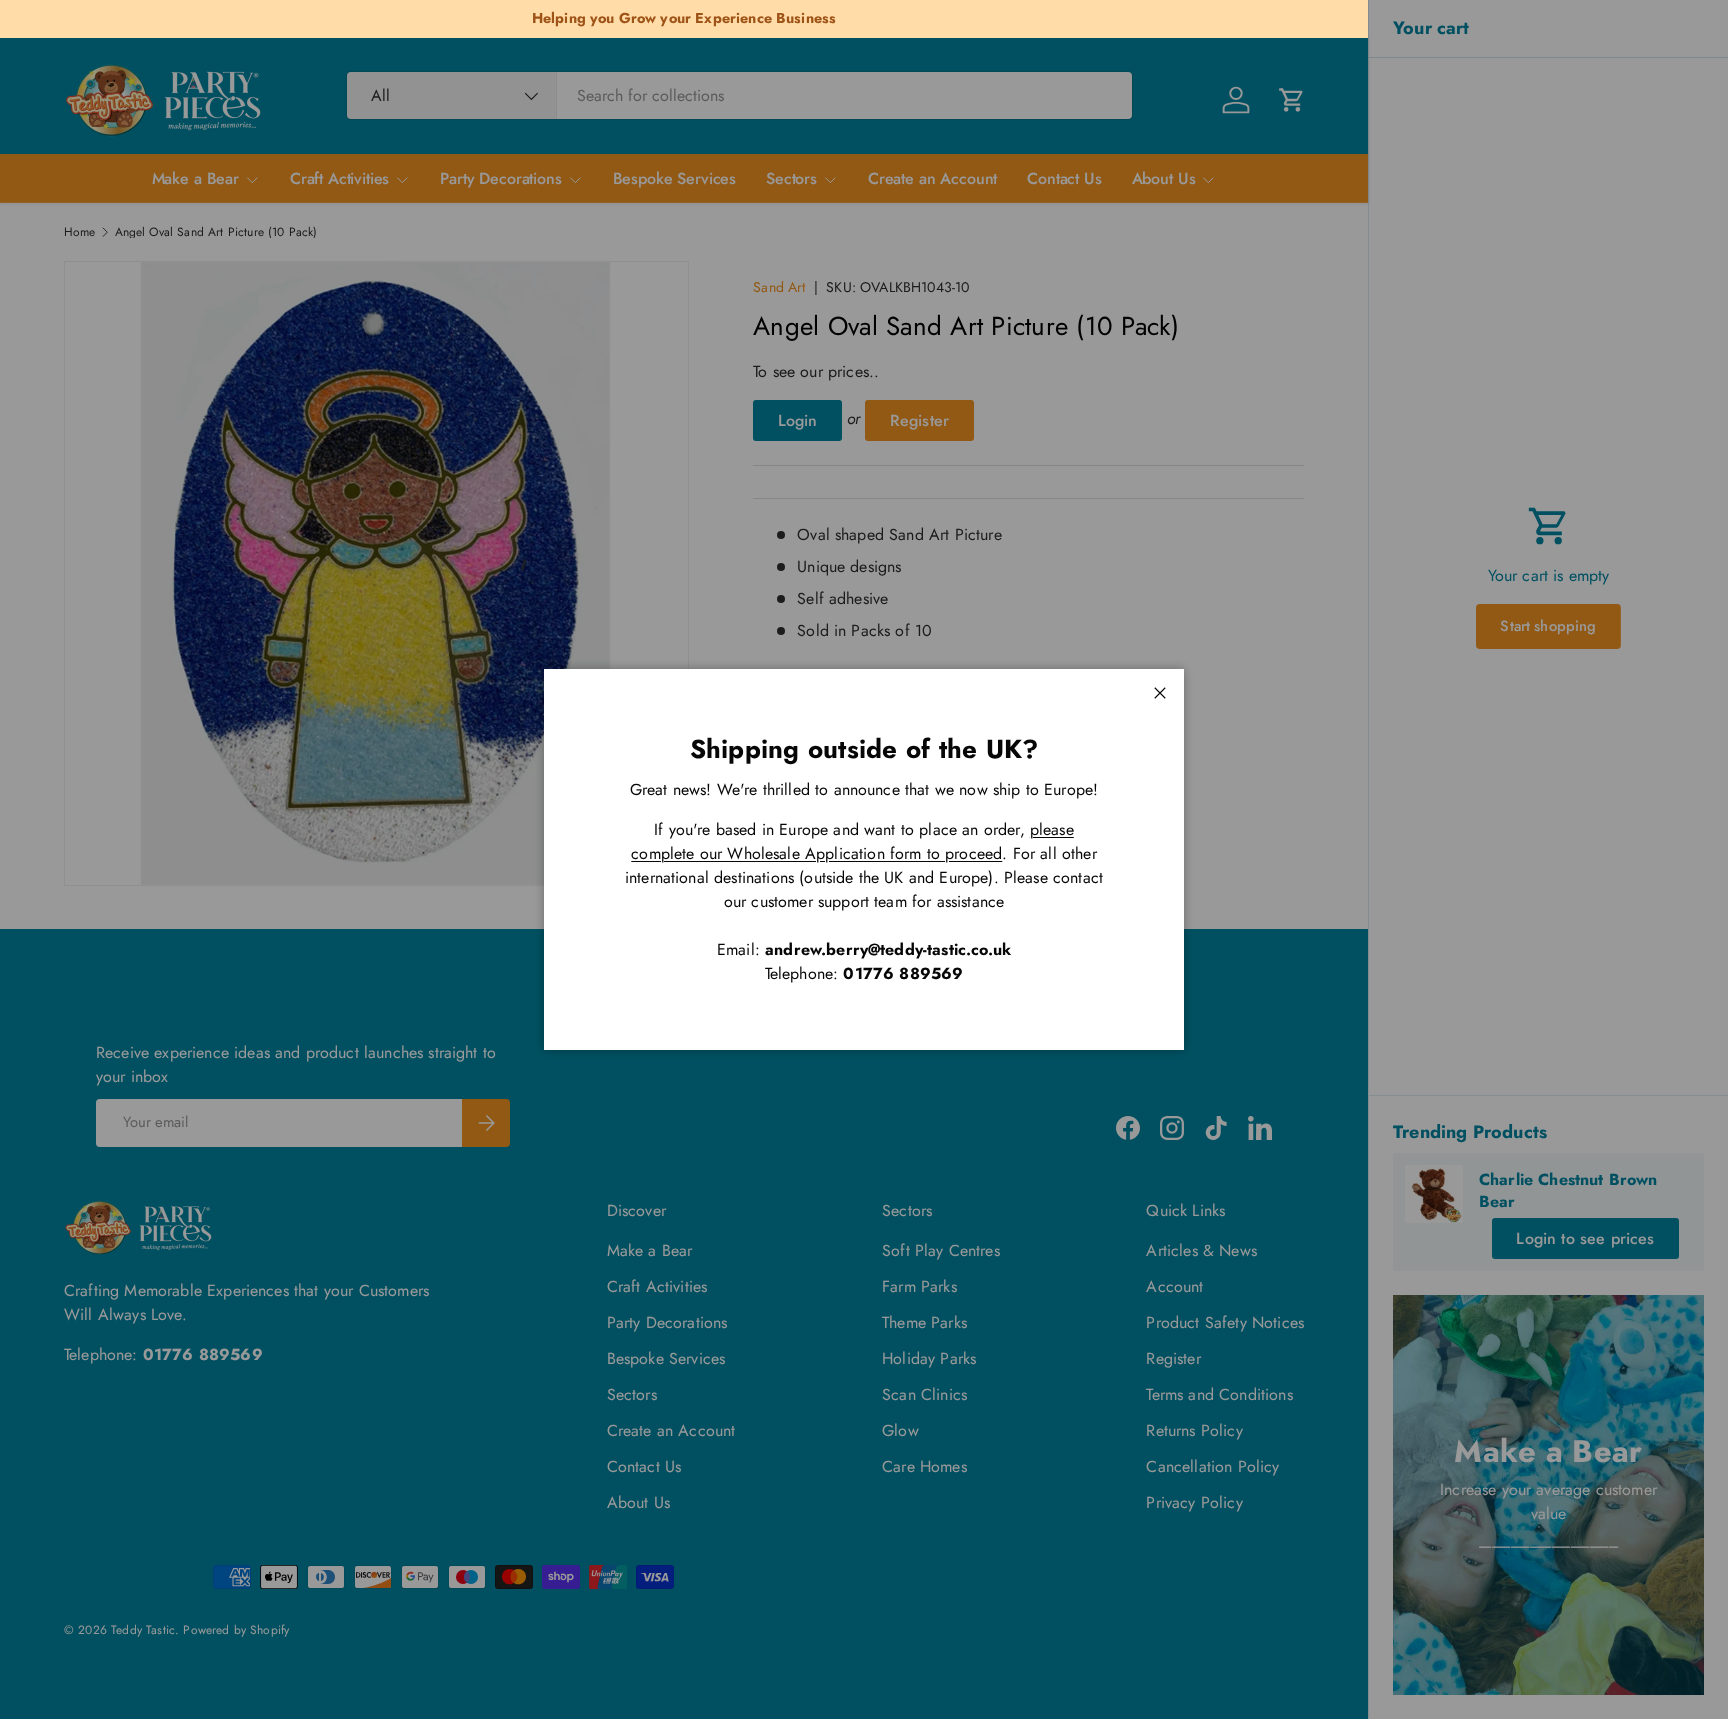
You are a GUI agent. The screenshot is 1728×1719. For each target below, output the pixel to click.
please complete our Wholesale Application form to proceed (852, 841)
